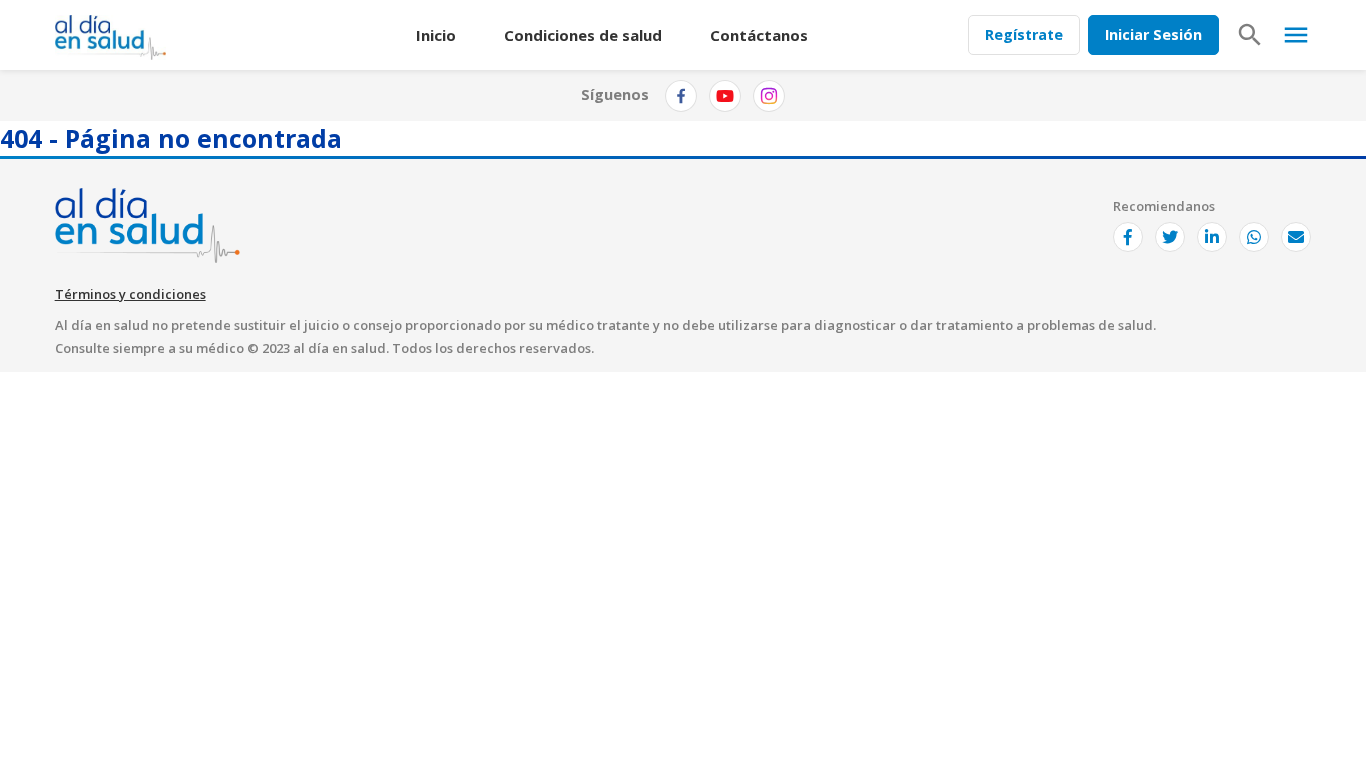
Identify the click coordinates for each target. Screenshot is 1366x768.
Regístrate (1024, 34)
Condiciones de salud (583, 35)
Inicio (436, 35)
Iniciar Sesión (1153, 34)
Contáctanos (759, 35)
